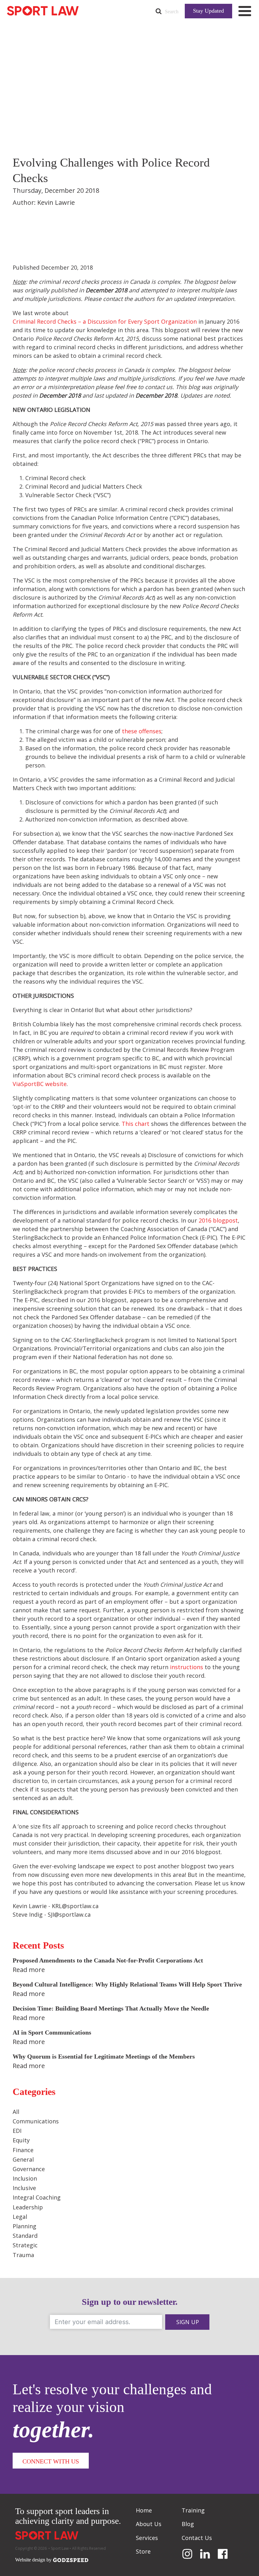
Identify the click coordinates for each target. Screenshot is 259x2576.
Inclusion (25, 2178)
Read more (29, 1970)
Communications (36, 2121)
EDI (17, 2131)
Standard (25, 2236)
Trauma (23, 2255)
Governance (29, 2169)
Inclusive (24, 2188)
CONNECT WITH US (51, 2461)
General (23, 2159)
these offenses (142, 731)
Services (147, 2538)
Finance (23, 2150)
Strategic (25, 2245)
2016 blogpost (218, 1220)
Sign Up (188, 2322)
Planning (24, 2226)
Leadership (28, 2207)
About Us (149, 2524)
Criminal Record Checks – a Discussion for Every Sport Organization (105, 321)
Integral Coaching (37, 2197)
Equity (21, 2140)
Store (143, 2551)
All (16, 2112)
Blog (188, 2524)
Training (193, 2510)
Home (144, 2510)
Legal (20, 2217)
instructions (187, 1667)
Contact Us (197, 2538)
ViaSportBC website (40, 1084)
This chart (136, 1124)
